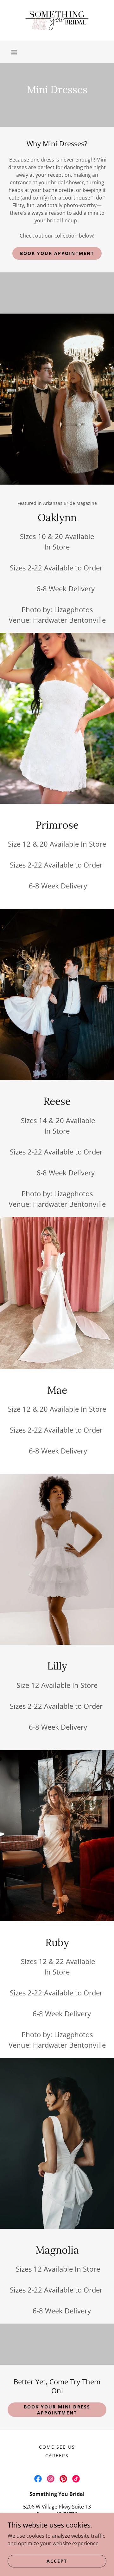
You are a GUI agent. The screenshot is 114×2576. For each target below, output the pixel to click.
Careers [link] (57, 2455)
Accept (57, 2561)
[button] (14, 52)
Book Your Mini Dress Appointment (57, 2410)
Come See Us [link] (57, 2447)
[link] (57, 20)
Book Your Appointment (57, 253)
